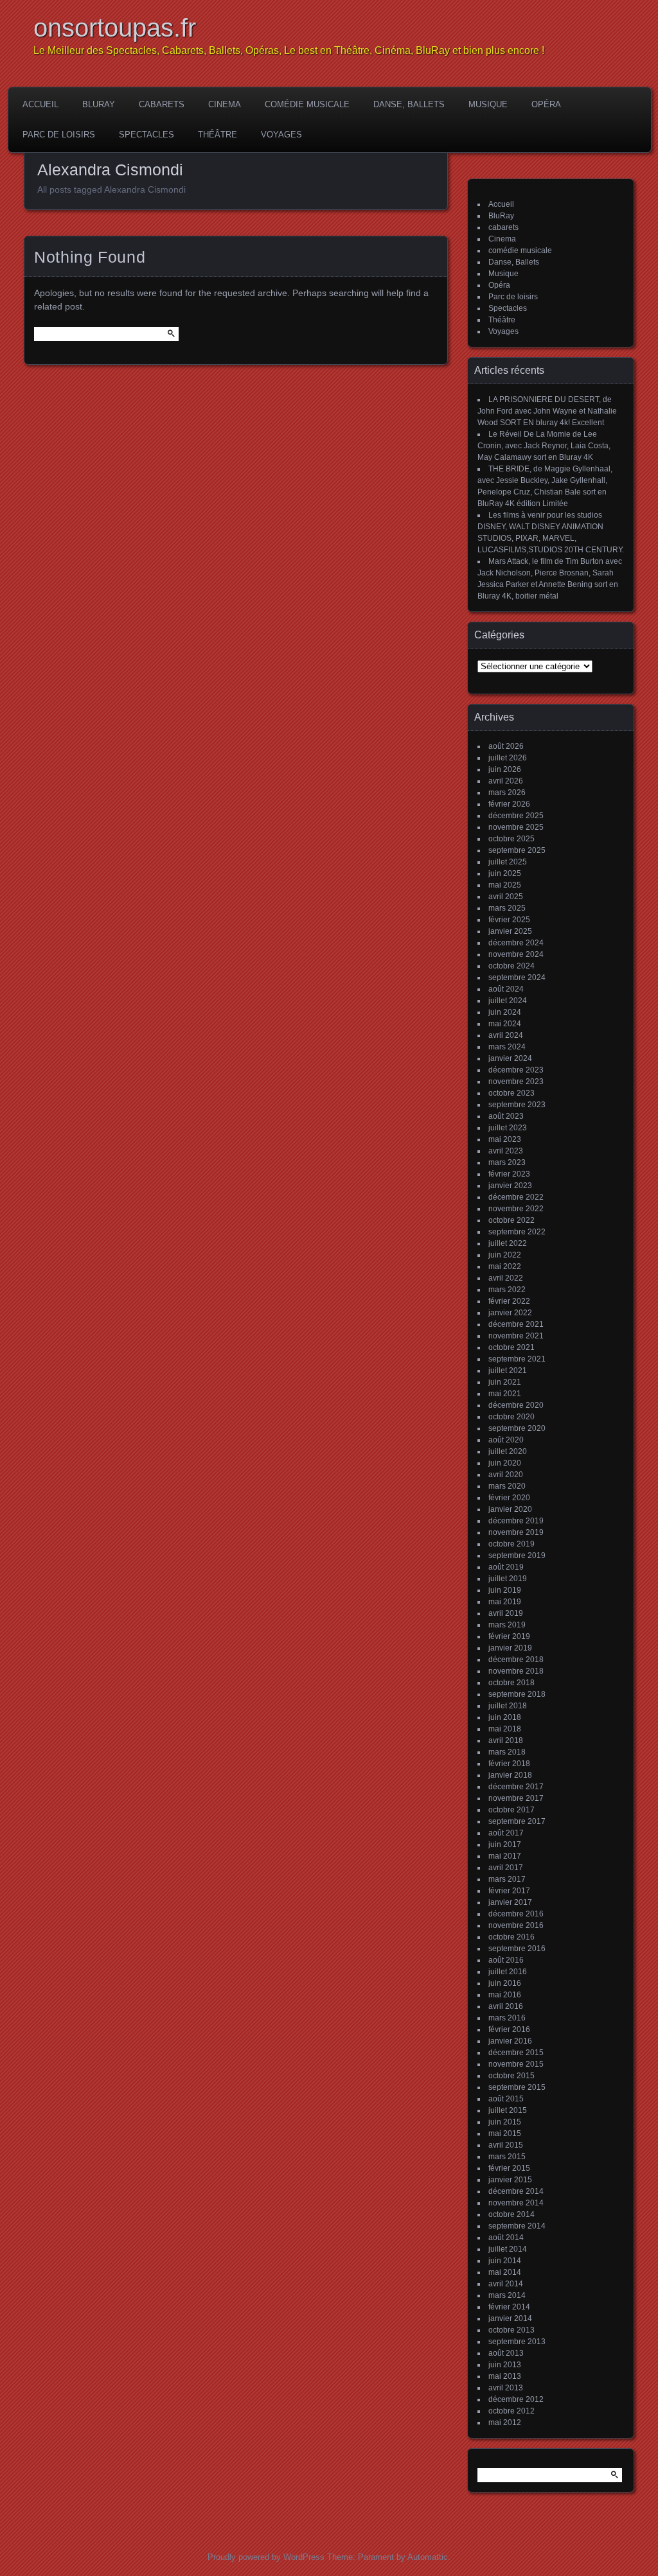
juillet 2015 (508, 2110)
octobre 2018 (511, 1683)
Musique (488, 104)
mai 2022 (505, 1266)
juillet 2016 (508, 1972)
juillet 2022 (508, 1243)
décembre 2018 (516, 1660)
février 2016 (509, 2029)
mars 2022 (507, 1290)
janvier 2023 (510, 1186)
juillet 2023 (508, 1128)
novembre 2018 (516, 1671)
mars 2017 (507, 1879)
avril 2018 (506, 1740)
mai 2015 (505, 2134)
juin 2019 (505, 1590)
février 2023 (509, 1174)
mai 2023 (505, 1139)
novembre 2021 (516, 1336)
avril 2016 (506, 2006)
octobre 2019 (511, 1544)
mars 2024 (507, 1047)
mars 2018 (507, 1752)
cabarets (162, 104)
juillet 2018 (508, 1706)
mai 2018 (505, 1729)
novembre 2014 (516, 2203)
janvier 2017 (510, 1902)
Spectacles (147, 135)
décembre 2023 (516, 1070)
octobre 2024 (511, 966)
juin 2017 (505, 1844)
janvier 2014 (510, 2318)
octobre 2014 (511, 2214)
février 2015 (509, 2168)
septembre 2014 (517, 2226)
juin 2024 (505, 1012)
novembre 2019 (516, 1532)
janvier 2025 (510, 931)
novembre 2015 (516, 2064)
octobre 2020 (511, 1417)
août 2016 (506, 1960)
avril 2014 (506, 2284)
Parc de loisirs (59, 135)
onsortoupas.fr (115, 28)
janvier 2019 (510, 1648)
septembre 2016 (517, 1949)
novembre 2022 (516, 1209)
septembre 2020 (517, 1428)
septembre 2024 (517, 977)
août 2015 (506, 2099)
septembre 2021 (517, 1359)
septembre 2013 (517, 2342)
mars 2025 (507, 908)
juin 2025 (505, 873)
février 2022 (509, 1301)
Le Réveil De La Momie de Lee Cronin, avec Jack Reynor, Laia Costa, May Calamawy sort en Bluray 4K (544, 446)
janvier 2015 (510, 2180)
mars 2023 (507, 1162)
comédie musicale (307, 104)
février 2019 (509, 1636)
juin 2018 (505, 1717)
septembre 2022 (517, 1232)
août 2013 (506, 2353)
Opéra (546, 104)
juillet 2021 (508, 1371)
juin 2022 (505, 1255)
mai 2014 (505, 2272)
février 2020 (509, 1498)
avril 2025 (506, 897)
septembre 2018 (517, 1694)
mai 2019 (505, 1602)
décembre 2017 (516, 1787)
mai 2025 (505, 885)
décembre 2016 (516, 1914)
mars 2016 (507, 2018)
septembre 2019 (517, 1555)
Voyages (281, 135)
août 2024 (506, 989)
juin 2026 (505, 769)
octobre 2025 (511, 839)
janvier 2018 (510, 1775)
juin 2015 (505, 2122)
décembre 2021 (516, 1324)
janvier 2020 (510, 1509)
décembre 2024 (516, 943)
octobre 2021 (511, 1347)
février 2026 (509, 804)
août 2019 (506, 1567)
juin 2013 (505, 2365)
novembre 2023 (516, 1082)
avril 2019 (506, 1613)
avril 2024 (506, 1035)
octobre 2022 (511, 1220)
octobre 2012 (511, 2411)
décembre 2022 (516, 1197)
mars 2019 (507, 1625)
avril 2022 (506, 1278)
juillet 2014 (508, 2249)
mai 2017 (505, 1856)
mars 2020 (507, 1486)
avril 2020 (506, 1475)
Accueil (40, 104)
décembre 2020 (516, 1405)
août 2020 (506, 1440)
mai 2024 (505, 1024)
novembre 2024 (516, 954)
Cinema (225, 104)
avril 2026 (506, 781)
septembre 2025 (517, 850)
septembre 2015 (517, 2087)
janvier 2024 (510, 1058)
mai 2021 (505, 1394)
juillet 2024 (508, 1001)
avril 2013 (506, 2388)
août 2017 (506, 1833)
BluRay (99, 104)
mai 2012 (505, 2423)
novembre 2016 (516, 1925)
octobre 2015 (511, 2076)
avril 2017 (506, 1868)
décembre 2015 (516, 2053)
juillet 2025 (508, 862)
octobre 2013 (511, 2330)
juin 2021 (505, 1382)
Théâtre (218, 135)
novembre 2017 (516, 1798)
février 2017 (509, 1891)
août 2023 (506, 1116)
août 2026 (506, 746)
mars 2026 (507, 793)
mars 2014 (507, 2295)
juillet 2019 (508, 1579)
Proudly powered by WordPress (266, 2557)
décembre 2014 (516, 2191)
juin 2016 (505, 1983)
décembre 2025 (516, 816)
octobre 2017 (511, 1810)
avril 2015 (506, 2145)
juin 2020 (505, 1463)
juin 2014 (505, 2261)
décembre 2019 (516, 1521)
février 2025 (509, 920)
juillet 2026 (508, 758)
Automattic (428, 2557)
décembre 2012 (516, 2399)
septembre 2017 (517, 1821)
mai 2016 (505, 1995)
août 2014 (506, 2238)
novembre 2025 (516, 827)
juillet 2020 (508, 1451)
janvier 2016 (510, 2041)
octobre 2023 (511, 1093)
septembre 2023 (517, 1105)
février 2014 (509, 2307)
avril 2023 (506, 1151)
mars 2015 (507, 2157)
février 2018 (509, 1764)
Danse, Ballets (409, 104)
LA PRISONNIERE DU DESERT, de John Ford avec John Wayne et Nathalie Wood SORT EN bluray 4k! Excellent (547, 411)
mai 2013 (505, 2376)
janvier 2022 (510, 1313)
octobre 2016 (511, 1937)
